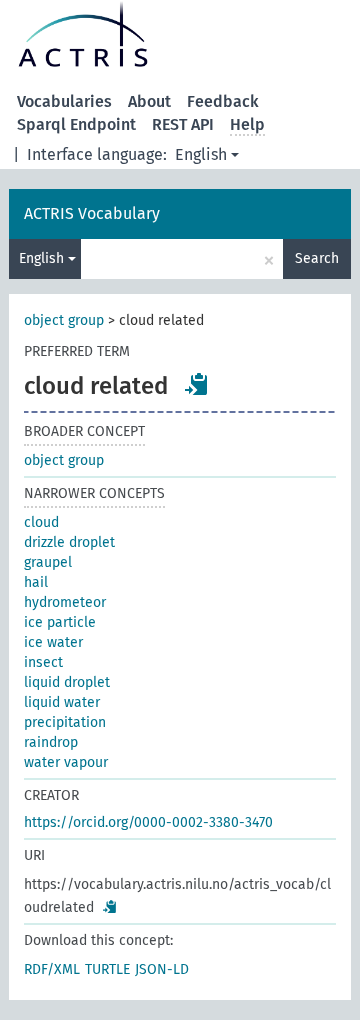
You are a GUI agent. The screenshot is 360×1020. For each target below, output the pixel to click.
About (149, 101)
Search (317, 258)
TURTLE (107, 969)
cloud (41, 522)
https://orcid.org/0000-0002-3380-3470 (148, 822)
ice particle (60, 622)
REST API (183, 124)
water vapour (66, 762)
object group (64, 320)
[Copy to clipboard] (197, 384)
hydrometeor (65, 602)
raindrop (51, 742)
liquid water (62, 702)
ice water (53, 642)
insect (43, 662)
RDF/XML (52, 969)
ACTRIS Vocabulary (92, 213)
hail (36, 582)
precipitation (65, 722)
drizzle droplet (69, 542)
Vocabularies (64, 101)
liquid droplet (67, 682)
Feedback (223, 101)
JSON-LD (162, 969)
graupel (48, 562)
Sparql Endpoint (76, 124)
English (201, 154)
